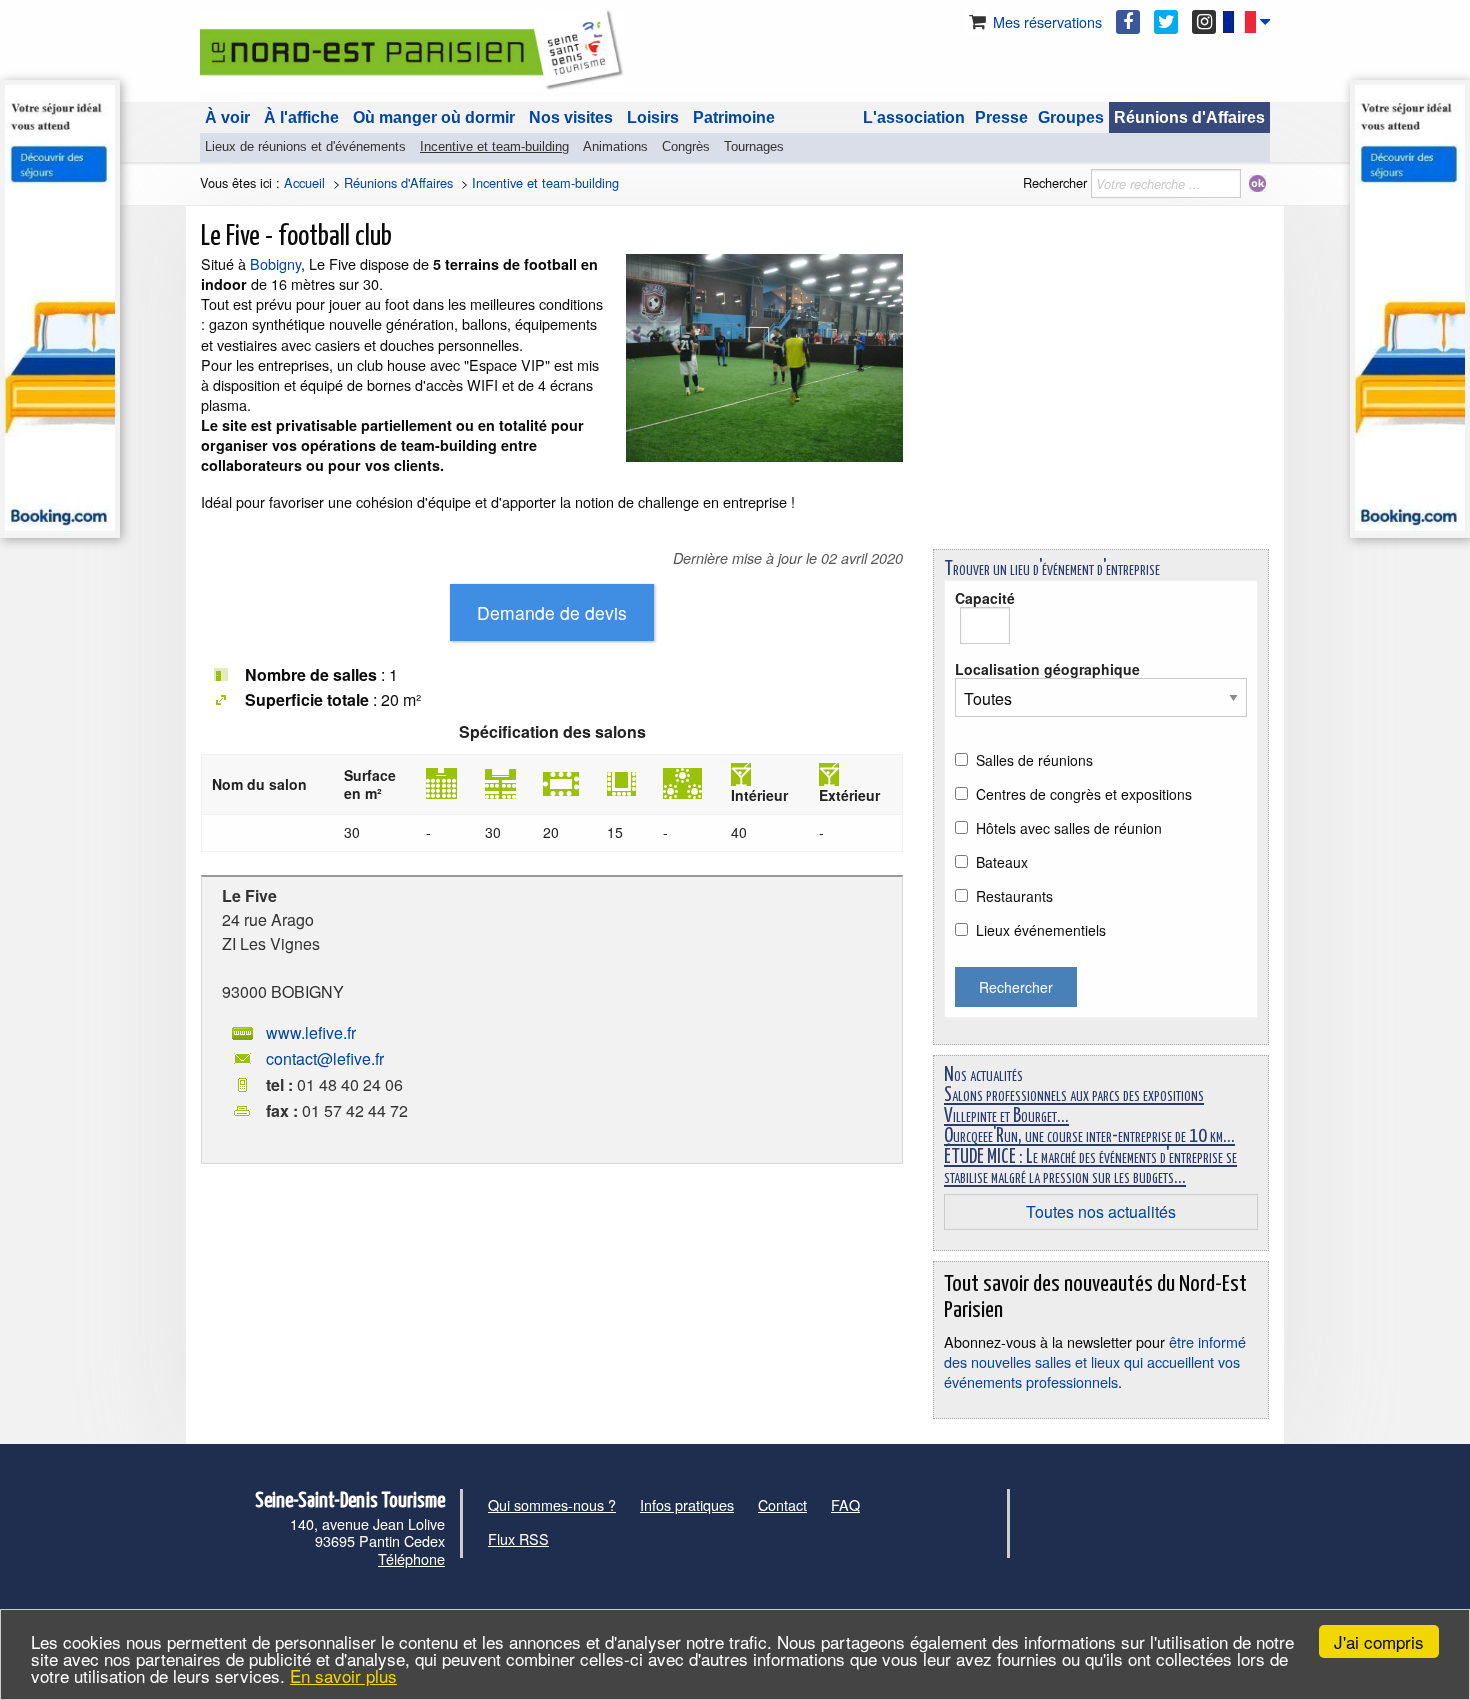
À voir (227, 117)
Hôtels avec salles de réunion (1069, 828)
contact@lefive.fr (325, 1058)
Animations (615, 146)
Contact (782, 1504)
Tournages (754, 146)
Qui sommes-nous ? (552, 1504)
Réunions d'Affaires (1189, 117)
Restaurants (1014, 896)
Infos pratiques (687, 1504)
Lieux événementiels (1041, 930)
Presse (1001, 117)
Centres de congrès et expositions (1084, 794)
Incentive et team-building (494, 146)
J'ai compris (1379, 1641)
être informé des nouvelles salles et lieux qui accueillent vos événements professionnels (1095, 1361)
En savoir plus (343, 1675)
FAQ (845, 1504)
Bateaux (1002, 862)
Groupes (1071, 117)
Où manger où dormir (434, 117)
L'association (914, 117)
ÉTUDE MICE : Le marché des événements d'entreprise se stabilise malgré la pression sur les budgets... (1090, 1167)
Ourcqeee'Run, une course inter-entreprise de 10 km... (1089, 1136)
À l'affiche (301, 117)
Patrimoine (734, 117)
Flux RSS (518, 1538)
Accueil (304, 182)
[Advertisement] (1101, 394)
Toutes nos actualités (1101, 1211)
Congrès (686, 146)
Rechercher (1055, 182)
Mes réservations (1045, 21)
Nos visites (571, 117)
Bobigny (275, 263)
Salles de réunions (1034, 760)
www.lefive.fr (311, 1032)
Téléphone (411, 1558)
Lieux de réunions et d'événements (305, 146)
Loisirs (653, 117)
